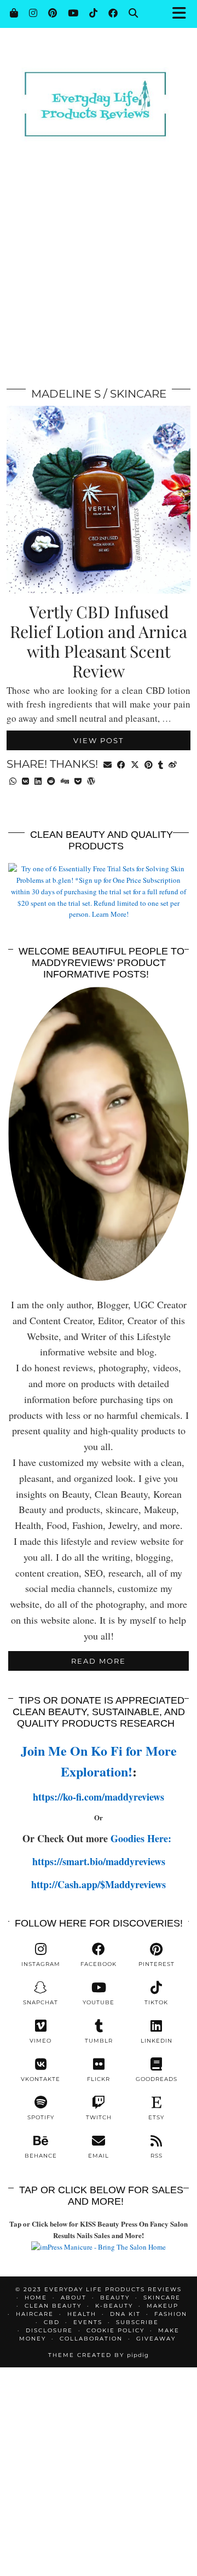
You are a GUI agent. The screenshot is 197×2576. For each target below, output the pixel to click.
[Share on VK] (25, 780)
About (74, 2298)
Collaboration (91, 2339)
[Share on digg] (65, 780)
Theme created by (99, 2355)
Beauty (115, 2298)
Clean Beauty (53, 2306)
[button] (182, 14)
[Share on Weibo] (173, 764)
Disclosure (49, 2330)
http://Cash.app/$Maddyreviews (99, 1884)
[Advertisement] (99, 268)
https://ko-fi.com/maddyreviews (99, 1797)
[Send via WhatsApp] (13, 780)
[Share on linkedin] (38, 780)
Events (88, 2322)
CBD (52, 2322)
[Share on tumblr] (161, 764)
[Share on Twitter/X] (135, 764)
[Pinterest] (53, 13)
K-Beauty (114, 2306)
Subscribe (137, 2322)
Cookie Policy (115, 2330)
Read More (99, 1661)
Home (36, 2298)
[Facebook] (113, 13)
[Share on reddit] (51, 780)
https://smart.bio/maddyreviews (99, 1861)
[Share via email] (108, 764)
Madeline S (66, 394)
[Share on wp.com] (91, 780)
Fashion (171, 2314)
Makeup (163, 2306)
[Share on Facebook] (121, 764)
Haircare (35, 2314)
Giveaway (156, 2339)
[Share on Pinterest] (149, 764)
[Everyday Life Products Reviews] (99, 89)
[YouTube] (73, 13)
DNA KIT (125, 2314)
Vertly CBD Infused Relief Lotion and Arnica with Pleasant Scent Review (99, 641)
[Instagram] (33, 13)
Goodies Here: (143, 1838)
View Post (99, 740)
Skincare (138, 394)
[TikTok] (93, 13)
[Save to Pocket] (78, 780)
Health (82, 2314)
